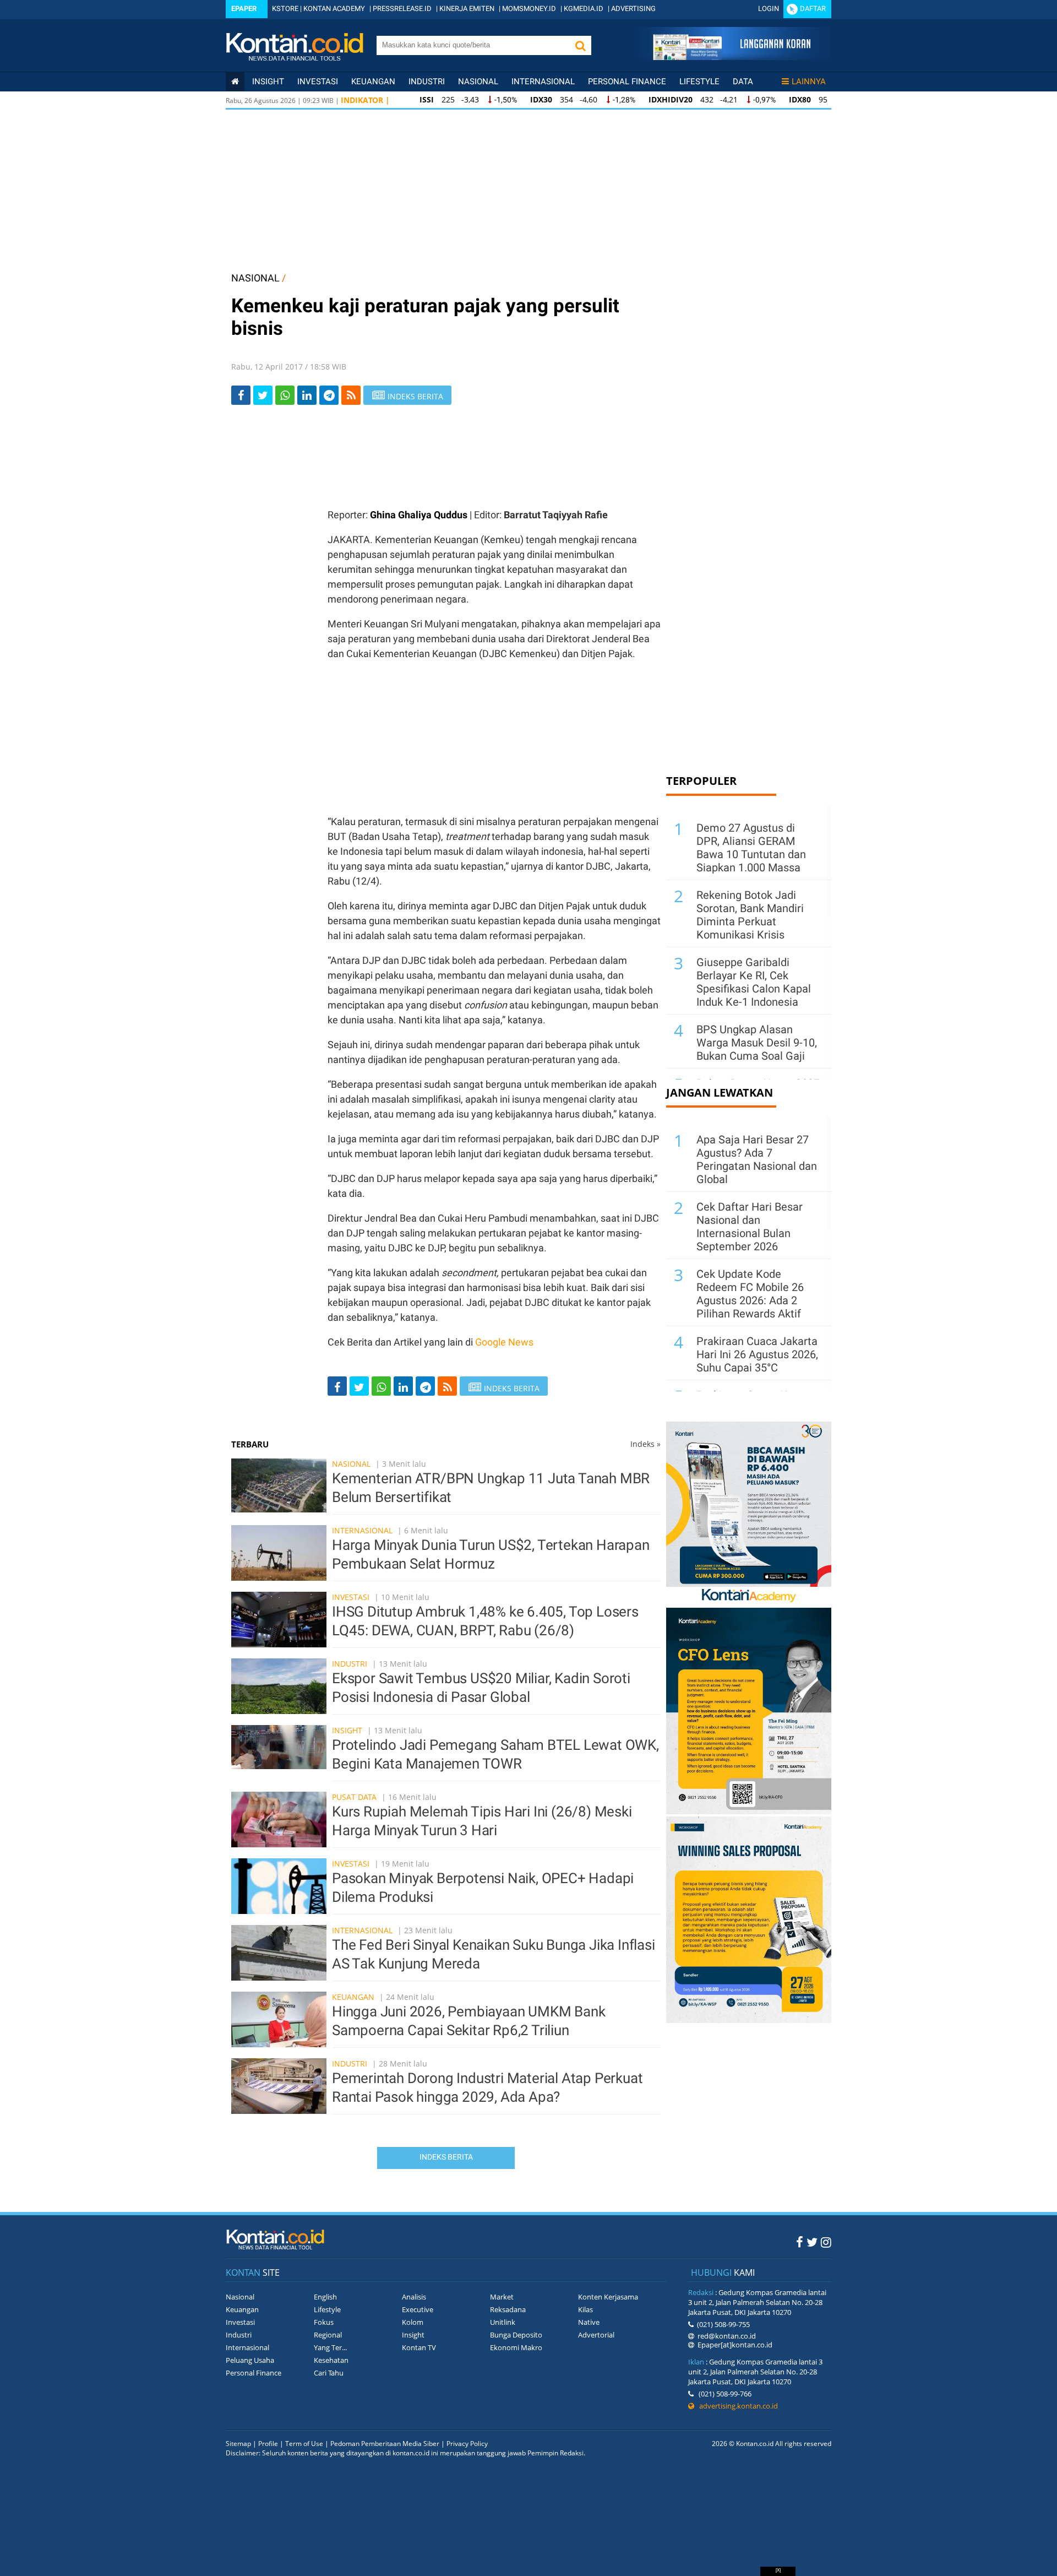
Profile (268, 2444)
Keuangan (373, 82)
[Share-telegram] (329, 395)
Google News (504, 1342)
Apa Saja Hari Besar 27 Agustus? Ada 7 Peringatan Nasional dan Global (757, 1159)
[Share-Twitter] (263, 395)
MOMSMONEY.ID (529, 9)
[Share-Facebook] (241, 395)
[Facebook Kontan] (800, 2242)
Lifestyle (699, 82)
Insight (347, 1730)
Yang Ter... (330, 2347)
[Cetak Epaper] (731, 57)
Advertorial (596, 2335)
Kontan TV (419, 2347)
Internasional (543, 82)
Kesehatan (331, 2360)
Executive (418, 2309)
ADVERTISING (633, 9)
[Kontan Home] (235, 82)
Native (589, 2322)
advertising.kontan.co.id (736, 2406)
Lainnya (809, 82)
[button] (580, 45)
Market (502, 2297)
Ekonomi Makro (516, 2347)
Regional (328, 2335)
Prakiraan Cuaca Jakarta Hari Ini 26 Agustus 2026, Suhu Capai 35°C (757, 1354)
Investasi (318, 82)
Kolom (413, 2322)
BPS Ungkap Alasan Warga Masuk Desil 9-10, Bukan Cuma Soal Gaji (757, 1043)
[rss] (351, 395)
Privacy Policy (467, 2444)
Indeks (645, 1444)
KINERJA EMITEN (467, 9)
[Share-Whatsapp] (285, 395)
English (325, 2297)
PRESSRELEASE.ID (402, 9)
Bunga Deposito (516, 2335)
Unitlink (503, 2322)
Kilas (585, 2309)
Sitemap (238, 2444)
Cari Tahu (329, 2373)
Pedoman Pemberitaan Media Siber (385, 2444)
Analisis (414, 2297)
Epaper (244, 9)
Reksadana (508, 2309)
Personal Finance (627, 82)
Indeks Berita (446, 2157)
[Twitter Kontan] (812, 2242)
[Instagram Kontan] (826, 2242)
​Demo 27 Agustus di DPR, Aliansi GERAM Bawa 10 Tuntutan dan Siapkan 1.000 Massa (751, 848)
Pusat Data (354, 1797)
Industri (427, 82)
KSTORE (285, 9)
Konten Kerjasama (608, 2297)
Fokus (324, 2322)
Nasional (478, 82)
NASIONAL (255, 278)
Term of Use (304, 2444)
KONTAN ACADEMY (334, 9)
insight (268, 82)
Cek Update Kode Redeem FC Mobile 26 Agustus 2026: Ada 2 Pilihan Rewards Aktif (750, 1294)
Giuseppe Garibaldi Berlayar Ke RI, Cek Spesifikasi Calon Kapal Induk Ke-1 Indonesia (754, 982)
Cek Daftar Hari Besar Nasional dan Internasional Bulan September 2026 (750, 1227)
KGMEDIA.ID (584, 9)
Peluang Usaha (250, 2360)
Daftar (813, 9)
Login (769, 9)
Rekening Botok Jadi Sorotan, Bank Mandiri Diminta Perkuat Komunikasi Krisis (750, 915)
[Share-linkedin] (307, 395)
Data (743, 82)
